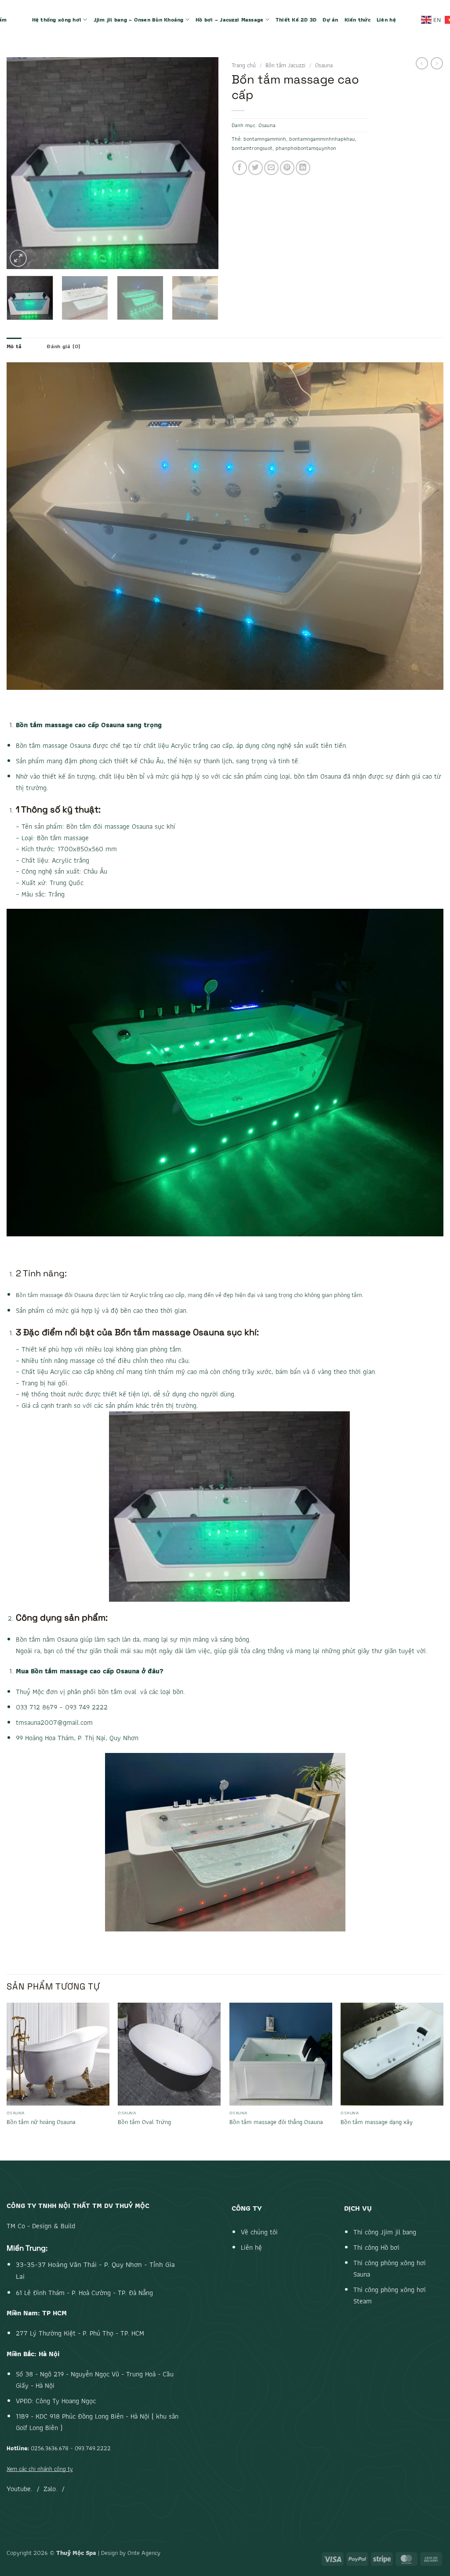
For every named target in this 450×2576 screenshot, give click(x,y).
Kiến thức (357, 20)
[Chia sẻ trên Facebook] (240, 168)
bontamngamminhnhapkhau (322, 139)
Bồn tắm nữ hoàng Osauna (41, 2122)
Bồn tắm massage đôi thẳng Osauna (276, 2122)
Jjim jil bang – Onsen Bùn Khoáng (139, 20)
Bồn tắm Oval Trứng (144, 2122)
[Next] (203, 163)
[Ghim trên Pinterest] (287, 168)
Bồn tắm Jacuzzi (285, 65)
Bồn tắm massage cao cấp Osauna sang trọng (89, 725)
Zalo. (51, 2489)
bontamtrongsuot (252, 148)
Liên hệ (386, 20)
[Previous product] (437, 63)
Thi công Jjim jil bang (385, 2232)
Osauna (324, 65)
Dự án (330, 20)
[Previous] (22, 163)
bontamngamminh (265, 139)
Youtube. (20, 2489)
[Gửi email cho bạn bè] (271, 168)
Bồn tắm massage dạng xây (377, 2122)
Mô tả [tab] (14, 346)
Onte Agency (144, 2552)
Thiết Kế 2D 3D (296, 20)
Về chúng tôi (259, 2232)
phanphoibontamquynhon (306, 148)
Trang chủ (244, 65)
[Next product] (422, 63)
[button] (18, 258)
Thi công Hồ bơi (376, 2247)
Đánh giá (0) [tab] (64, 346)
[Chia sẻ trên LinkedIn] (303, 168)
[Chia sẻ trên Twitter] (256, 168)
